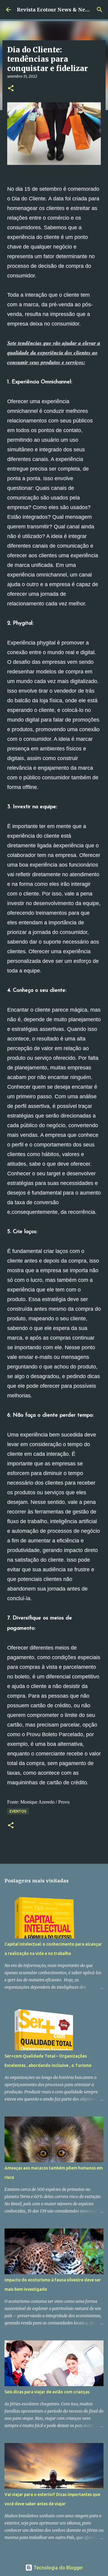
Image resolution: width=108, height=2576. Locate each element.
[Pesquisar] (100, 10)
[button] (11, 89)
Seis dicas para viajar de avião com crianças (47, 2392)
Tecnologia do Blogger (58, 2568)
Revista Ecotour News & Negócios (59, 10)
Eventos (18, 1811)
